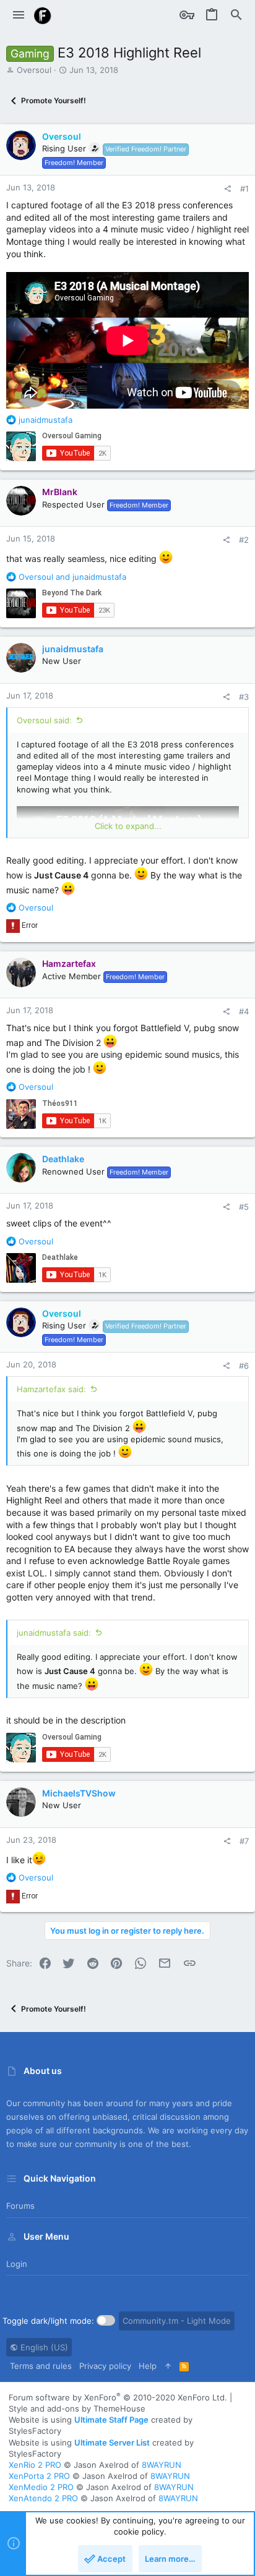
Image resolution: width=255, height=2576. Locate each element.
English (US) (43, 2347)
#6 (244, 1366)
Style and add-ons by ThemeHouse (77, 2408)
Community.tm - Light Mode (177, 2321)
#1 (244, 189)
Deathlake (63, 1159)
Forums (20, 2206)
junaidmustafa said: (54, 1633)
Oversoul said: (44, 720)
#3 (244, 697)
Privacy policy (105, 2366)
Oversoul (34, 70)
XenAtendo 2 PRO (43, 2498)
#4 (244, 1011)
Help (148, 2366)
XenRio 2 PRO (35, 2465)
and (72, 577)
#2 (244, 540)
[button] (19, 15)
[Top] (168, 2366)
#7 (244, 1841)
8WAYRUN (162, 2465)
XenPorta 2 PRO (39, 2476)
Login (17, 2264)
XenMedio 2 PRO (41, 2487)
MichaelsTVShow (79, 1793)
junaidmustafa (73, 649)
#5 (244, 1207)
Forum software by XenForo (118, 2397)
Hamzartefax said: (51, 1389)
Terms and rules (41, 2366)
